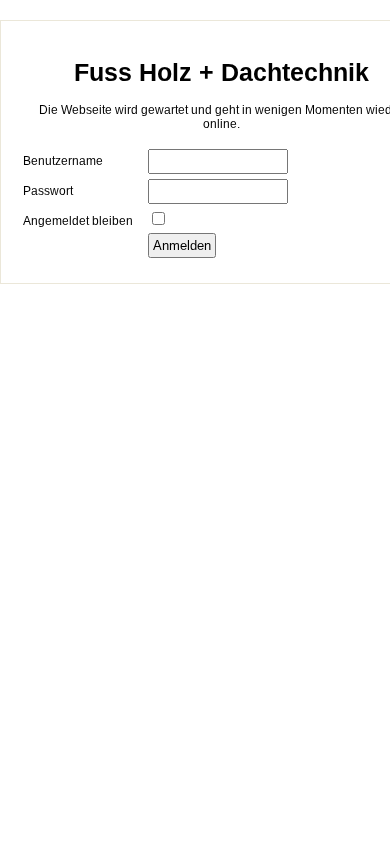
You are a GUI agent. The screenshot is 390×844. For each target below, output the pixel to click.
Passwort (48, 191)
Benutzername (63, 161)
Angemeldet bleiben (78, 221)
